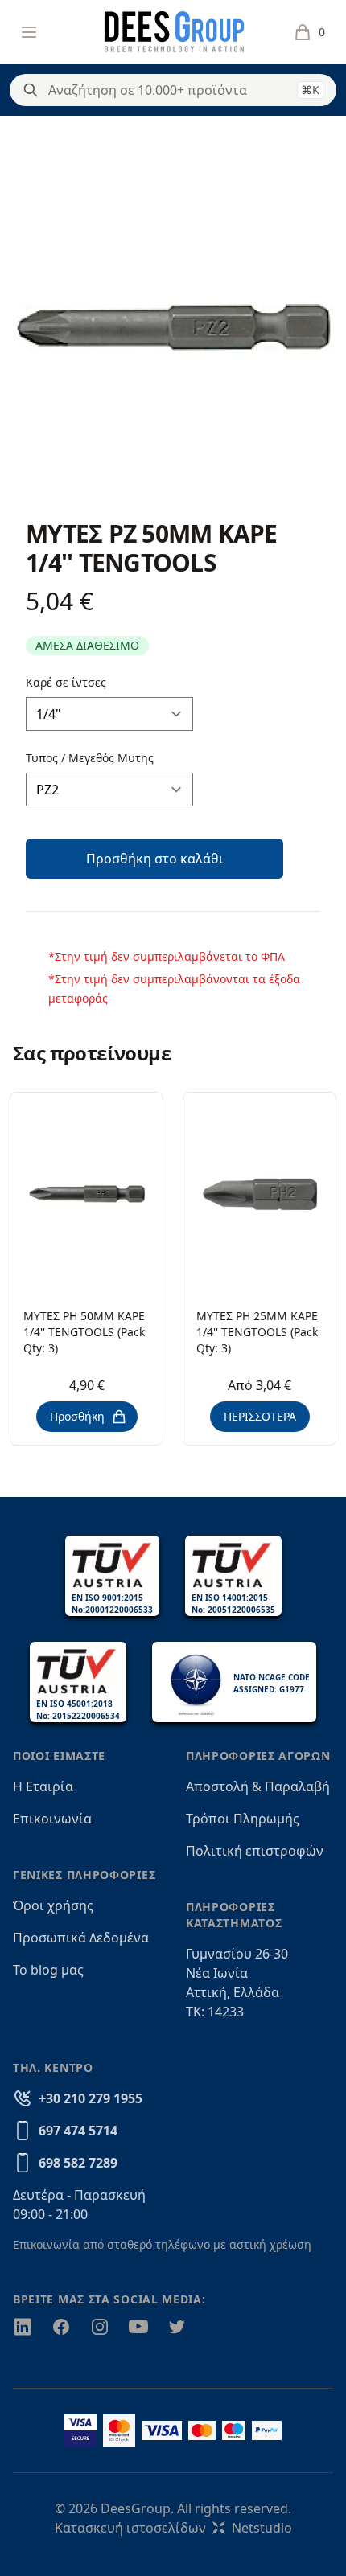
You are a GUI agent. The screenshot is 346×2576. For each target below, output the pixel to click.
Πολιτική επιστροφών (255, 1851)
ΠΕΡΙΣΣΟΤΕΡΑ (260, 1416)
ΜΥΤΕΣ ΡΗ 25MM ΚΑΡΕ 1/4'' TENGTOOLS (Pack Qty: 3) (257, 1332)
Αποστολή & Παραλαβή (258, 1786)
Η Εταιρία (43, 1786)
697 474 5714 (78, 2131)
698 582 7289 (78, 2163)
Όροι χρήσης (53, 1905)
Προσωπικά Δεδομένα (81, 1938)
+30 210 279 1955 (91, 2098)
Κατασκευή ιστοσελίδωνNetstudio (173, 2528)
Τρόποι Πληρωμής (243, 1819)
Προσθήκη (77, 1416)
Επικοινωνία (52, 1819)
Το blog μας (48, 1970)
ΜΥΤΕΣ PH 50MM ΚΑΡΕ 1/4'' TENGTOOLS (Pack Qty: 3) (84, 1332)
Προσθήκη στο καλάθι (155, 859)
